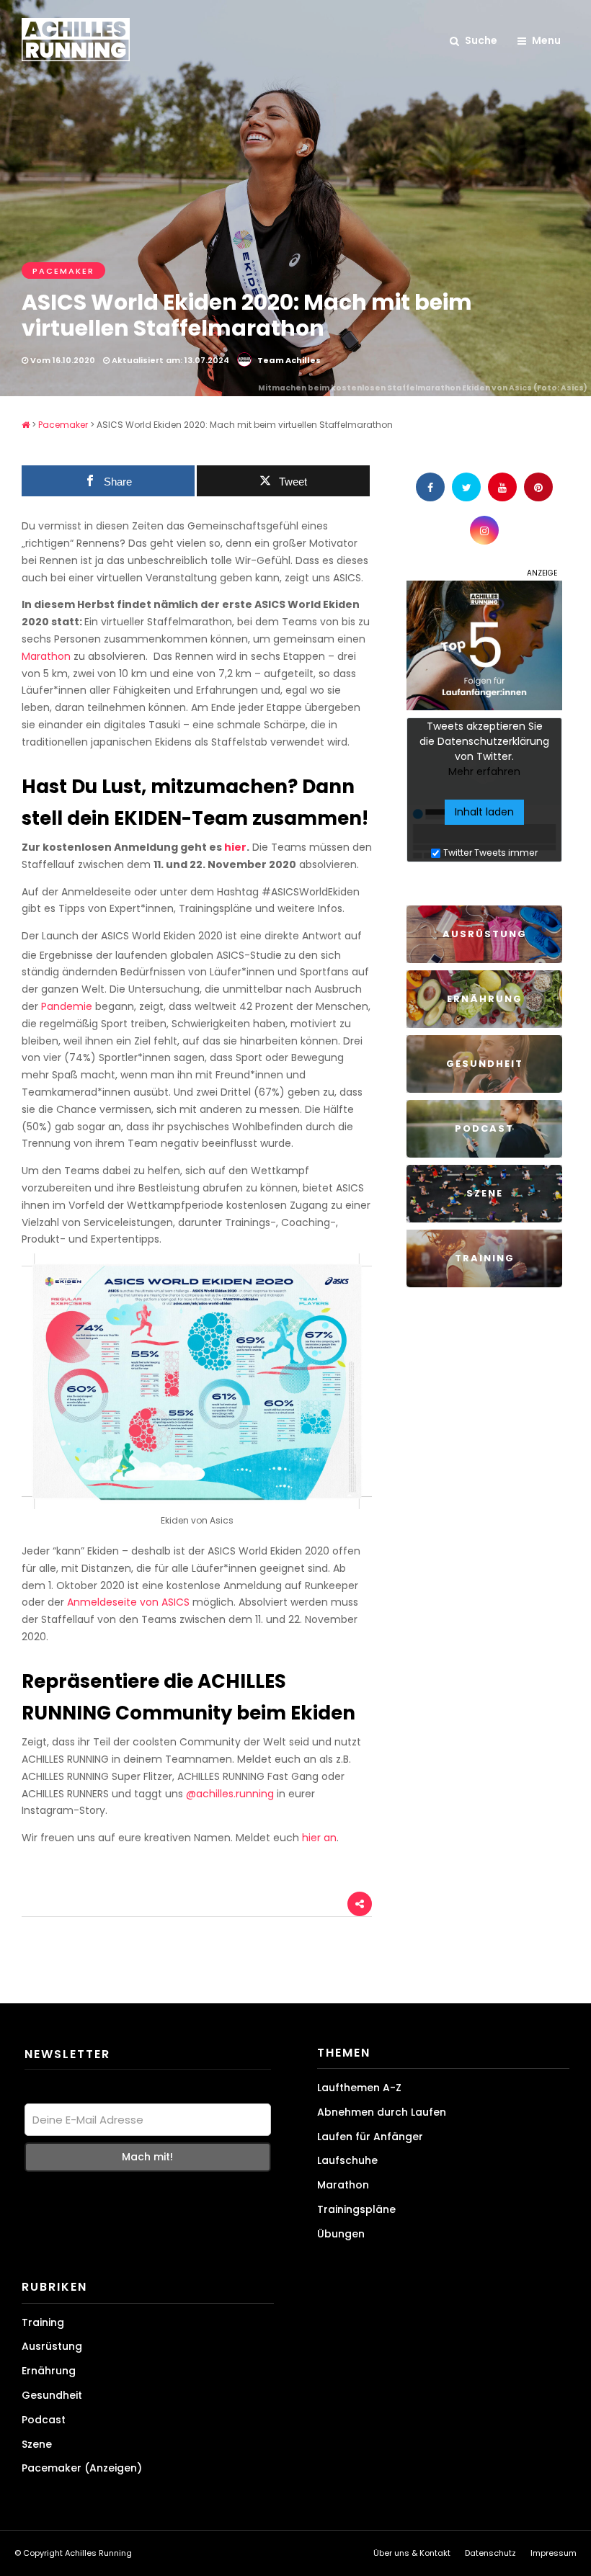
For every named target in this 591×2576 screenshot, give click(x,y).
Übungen (341, 2234)
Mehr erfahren (484, 772)
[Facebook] (430, 487)
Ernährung (49, 2371)
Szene (37, 2444)
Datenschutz (490, 2553)
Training (43, 2322)
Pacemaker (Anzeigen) (82, 2468)
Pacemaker (63, 271)
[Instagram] (484, 530)
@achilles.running (230, 1794)
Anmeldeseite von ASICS (128, 1602)
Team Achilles (289, 360)
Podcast (44, 2420)
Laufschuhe (347, 2160)
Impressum (554, 2553)
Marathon (46, 656)
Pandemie (67, 1006)
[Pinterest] (538, 487)
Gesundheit (52, 2395)
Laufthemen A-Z (359, 2088)
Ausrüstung (52, 2346)
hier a (316, 1838)
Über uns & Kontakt (412, 2553)
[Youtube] (502, 487)
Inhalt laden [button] (484, 812)
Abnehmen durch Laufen (382, 2112)
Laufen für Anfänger (370, 2137)
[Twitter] (466, 487)
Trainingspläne (356, 2209)
